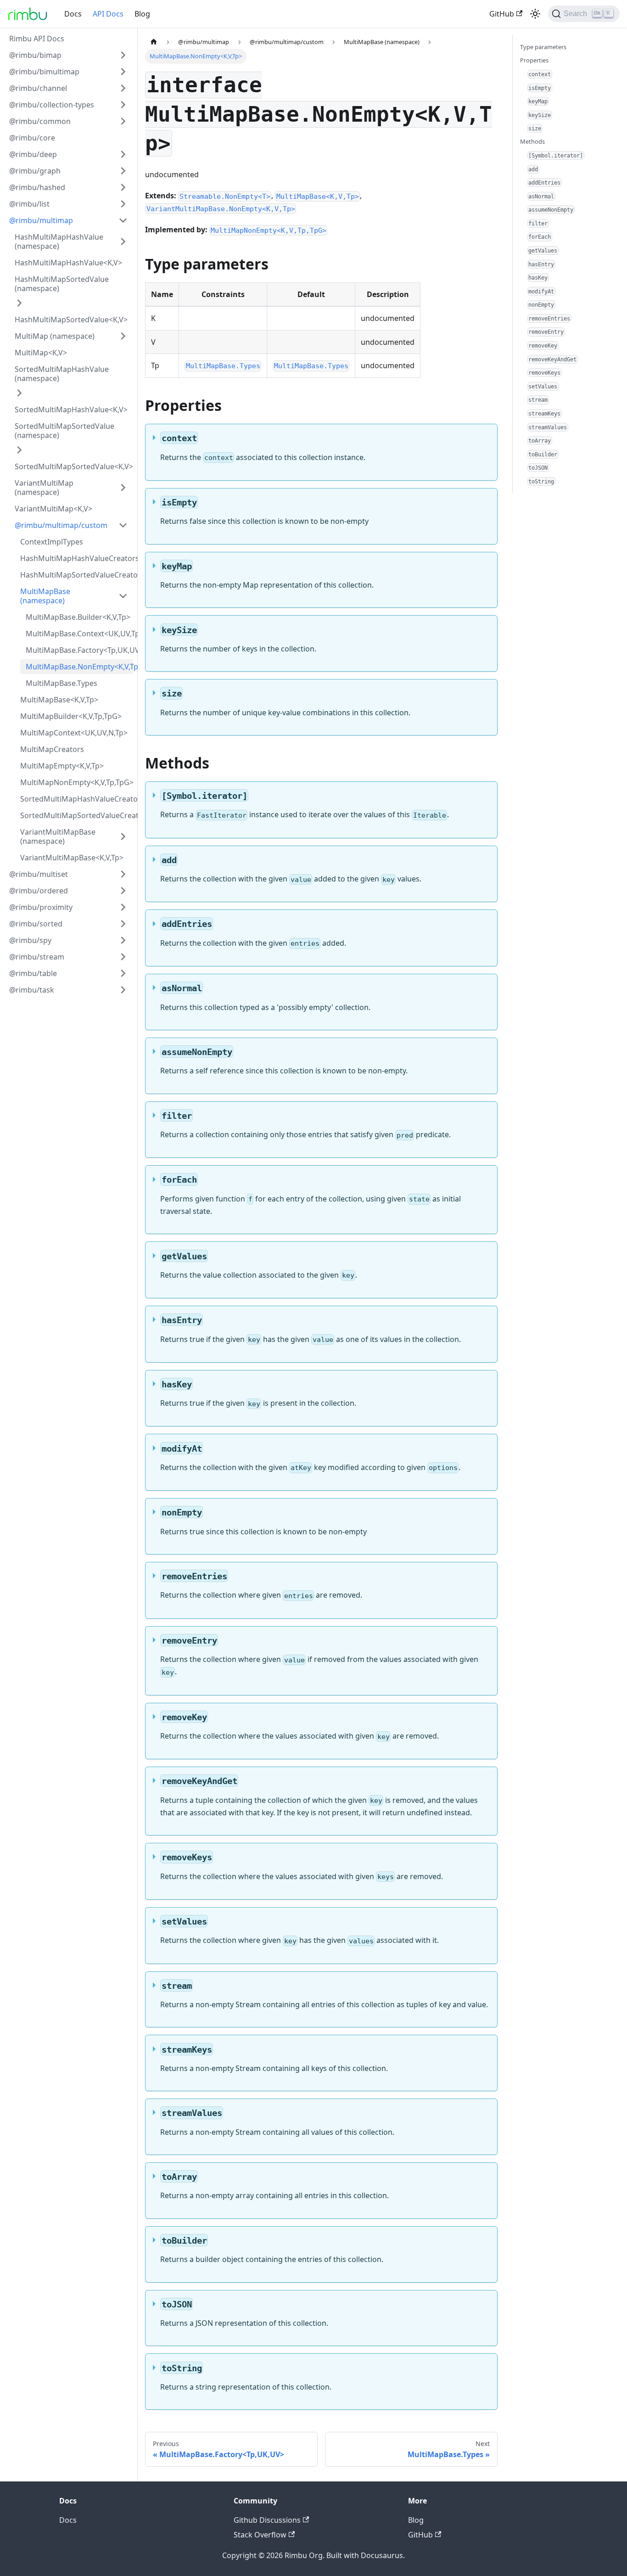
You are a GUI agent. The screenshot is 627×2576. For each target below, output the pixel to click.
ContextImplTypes (52, 542)
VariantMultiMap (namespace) (44, 488)
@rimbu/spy (30, 940)
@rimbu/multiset (39, 874)
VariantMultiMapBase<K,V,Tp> (72, 858)
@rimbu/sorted (36, 924)
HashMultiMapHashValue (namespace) (59, 241)
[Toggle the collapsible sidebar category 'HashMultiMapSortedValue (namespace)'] (19, 303)
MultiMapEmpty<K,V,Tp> (62, 766)
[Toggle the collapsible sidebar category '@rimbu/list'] (123, 204)
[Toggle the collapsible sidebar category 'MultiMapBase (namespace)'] (123, 596)
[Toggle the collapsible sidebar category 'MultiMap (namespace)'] (123, 336)
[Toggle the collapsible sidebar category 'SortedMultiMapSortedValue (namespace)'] (19, 450)
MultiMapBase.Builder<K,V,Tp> (78, 617)
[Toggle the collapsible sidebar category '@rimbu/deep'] (123, 154)
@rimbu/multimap (41, 220)
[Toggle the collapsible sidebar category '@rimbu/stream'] (123, 957)
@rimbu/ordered (39, 891)
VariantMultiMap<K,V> (53, 509)
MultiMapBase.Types (62, 683)
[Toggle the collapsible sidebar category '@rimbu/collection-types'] (123, 105)
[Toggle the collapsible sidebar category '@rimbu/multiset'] (123, 874)
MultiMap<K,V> (41, 353)
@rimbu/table (33, 973)
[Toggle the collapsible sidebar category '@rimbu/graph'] (123, 171)
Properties (534, 60)
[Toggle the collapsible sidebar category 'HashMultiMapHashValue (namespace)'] (123, 241)
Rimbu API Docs (37, 39)
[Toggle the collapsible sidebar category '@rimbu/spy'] (123, 940)
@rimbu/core (32, 138)
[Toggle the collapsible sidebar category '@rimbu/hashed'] (123, 187)
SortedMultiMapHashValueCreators (77, 799)
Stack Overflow (260, 2535)
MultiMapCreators (52, 749)
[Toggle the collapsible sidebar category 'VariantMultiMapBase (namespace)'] (123, 836)
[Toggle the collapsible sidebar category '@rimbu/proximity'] (123, 907)
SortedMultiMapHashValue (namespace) (62, 374)
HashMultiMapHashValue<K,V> (68, 263)
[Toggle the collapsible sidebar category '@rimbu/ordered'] (123, 891)
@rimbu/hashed (37, 187)
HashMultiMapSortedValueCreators (77, 575)
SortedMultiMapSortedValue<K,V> (74, 466)
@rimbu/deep (33, 154)
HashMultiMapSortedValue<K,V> (71, 320)
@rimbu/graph (35, 171)
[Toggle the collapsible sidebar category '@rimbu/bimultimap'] (123, 72)
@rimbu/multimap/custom (61, 525)
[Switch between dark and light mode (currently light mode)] (535, 14)
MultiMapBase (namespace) (45, 596)
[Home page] (154, 42)
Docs (73, 14)
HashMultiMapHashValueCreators (77, 558)
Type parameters (543, 47)
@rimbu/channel (38, 88)
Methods (532, 141)
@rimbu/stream (37, 957)
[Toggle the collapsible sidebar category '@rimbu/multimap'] (123, 220)
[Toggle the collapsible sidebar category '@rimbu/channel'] (123, 88)
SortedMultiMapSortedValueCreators (77, 815)
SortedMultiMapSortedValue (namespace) (64, 431)
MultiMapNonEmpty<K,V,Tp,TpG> (77, 782)
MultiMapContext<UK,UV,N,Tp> (74, 733)
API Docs (108, 14)
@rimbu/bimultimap (44, 72)
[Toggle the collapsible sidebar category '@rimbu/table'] (123, 973)
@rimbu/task (32, 990)
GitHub (502, 14)
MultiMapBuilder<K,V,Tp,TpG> (71, 716)
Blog (142, 14)
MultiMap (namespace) (55, 336)
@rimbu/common (40, 121)
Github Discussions (267, 2520)
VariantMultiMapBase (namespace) (58, 836)
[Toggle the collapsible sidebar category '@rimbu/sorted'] (123, 924)
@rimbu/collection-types (52, 105)
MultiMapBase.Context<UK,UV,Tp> (79, 634)
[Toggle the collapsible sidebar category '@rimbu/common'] (123, 121)
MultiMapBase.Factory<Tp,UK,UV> (79, 650)
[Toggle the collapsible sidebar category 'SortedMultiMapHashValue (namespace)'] (19, 393)
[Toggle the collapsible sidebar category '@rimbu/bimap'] (123, 55)
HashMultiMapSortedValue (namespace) (62, 284)
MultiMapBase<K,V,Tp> (59, 700)
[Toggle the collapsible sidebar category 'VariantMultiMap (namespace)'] (123, 488)
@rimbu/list (29, 204)
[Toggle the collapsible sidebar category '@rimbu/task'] (123, 990)
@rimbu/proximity (41, 907)
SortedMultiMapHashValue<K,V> (71, 410)
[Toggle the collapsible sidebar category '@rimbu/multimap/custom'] (123, 525)
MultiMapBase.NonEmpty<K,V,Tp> (79, 667)
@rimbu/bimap (35, 55)
